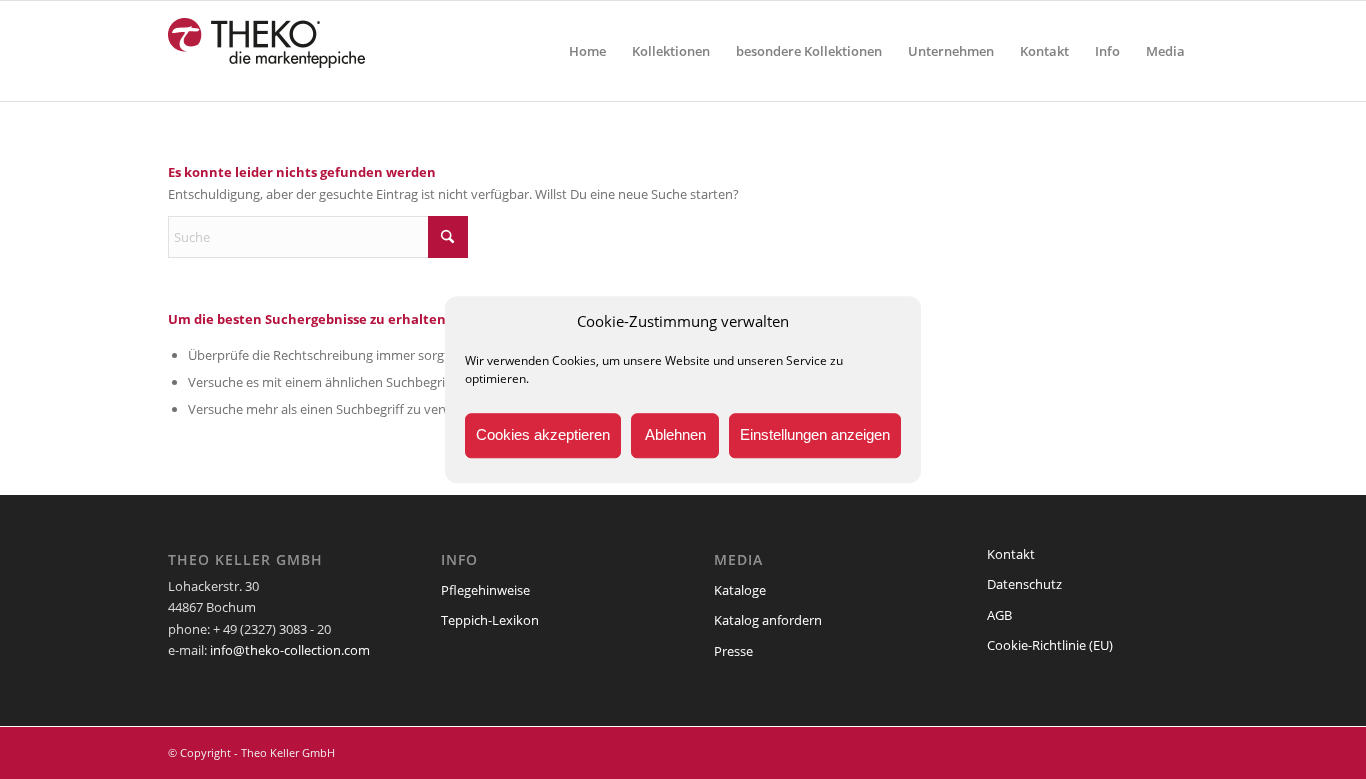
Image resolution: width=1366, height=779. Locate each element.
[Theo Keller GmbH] (267, 51)
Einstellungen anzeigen (815, 435)
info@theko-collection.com (290, 650)
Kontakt (1011, 554)
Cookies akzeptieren (543, 435)
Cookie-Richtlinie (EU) (1050, 645)
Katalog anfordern (768, 620)
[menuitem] (587, 51)
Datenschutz (1024, 584)
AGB (999, 615)
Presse (733, 651)
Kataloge (740, 590)
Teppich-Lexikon (490, 620)
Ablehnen (675, 435)
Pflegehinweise (485, 590)
